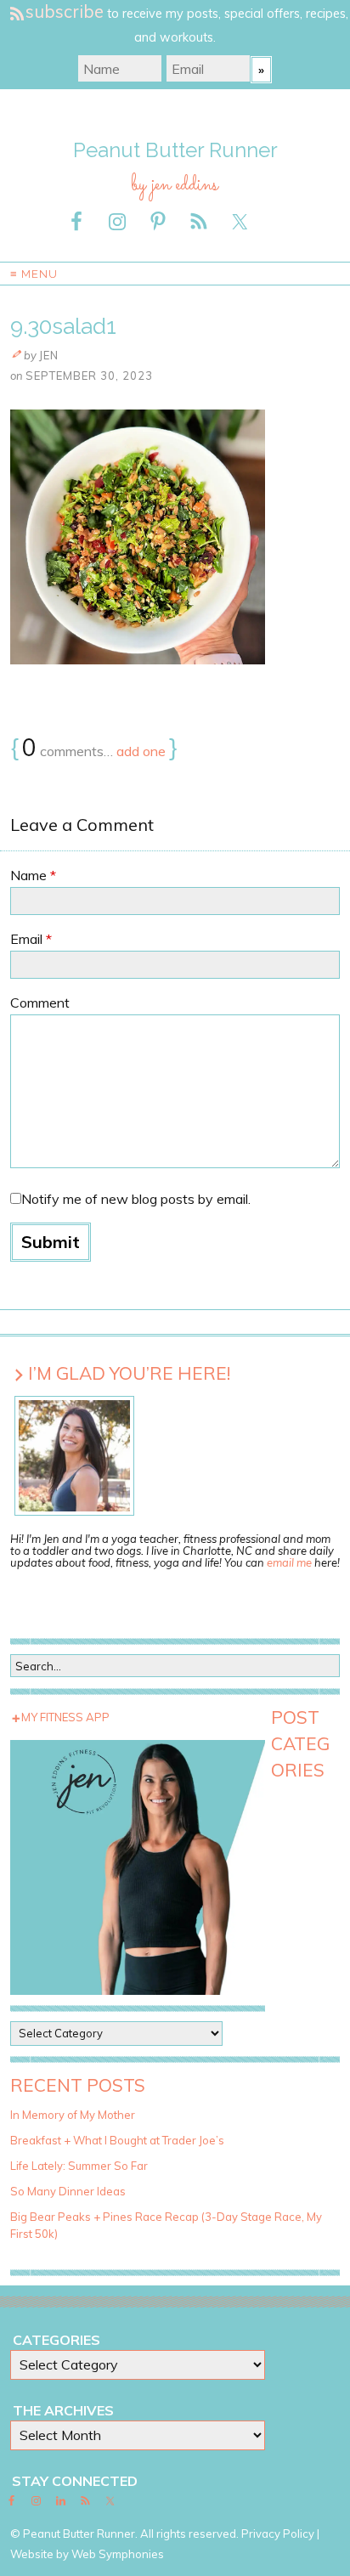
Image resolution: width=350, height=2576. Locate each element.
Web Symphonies (118, 2554)
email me (289, 1562)
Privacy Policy (278, 2534)
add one (141, 751)
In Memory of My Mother (73, 2115)
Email (31, 939)
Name (33, 875)
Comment (40, 1003)
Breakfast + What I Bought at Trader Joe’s (117, 2140)
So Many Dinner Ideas (68, 2191)
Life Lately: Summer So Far (79, 2166)
